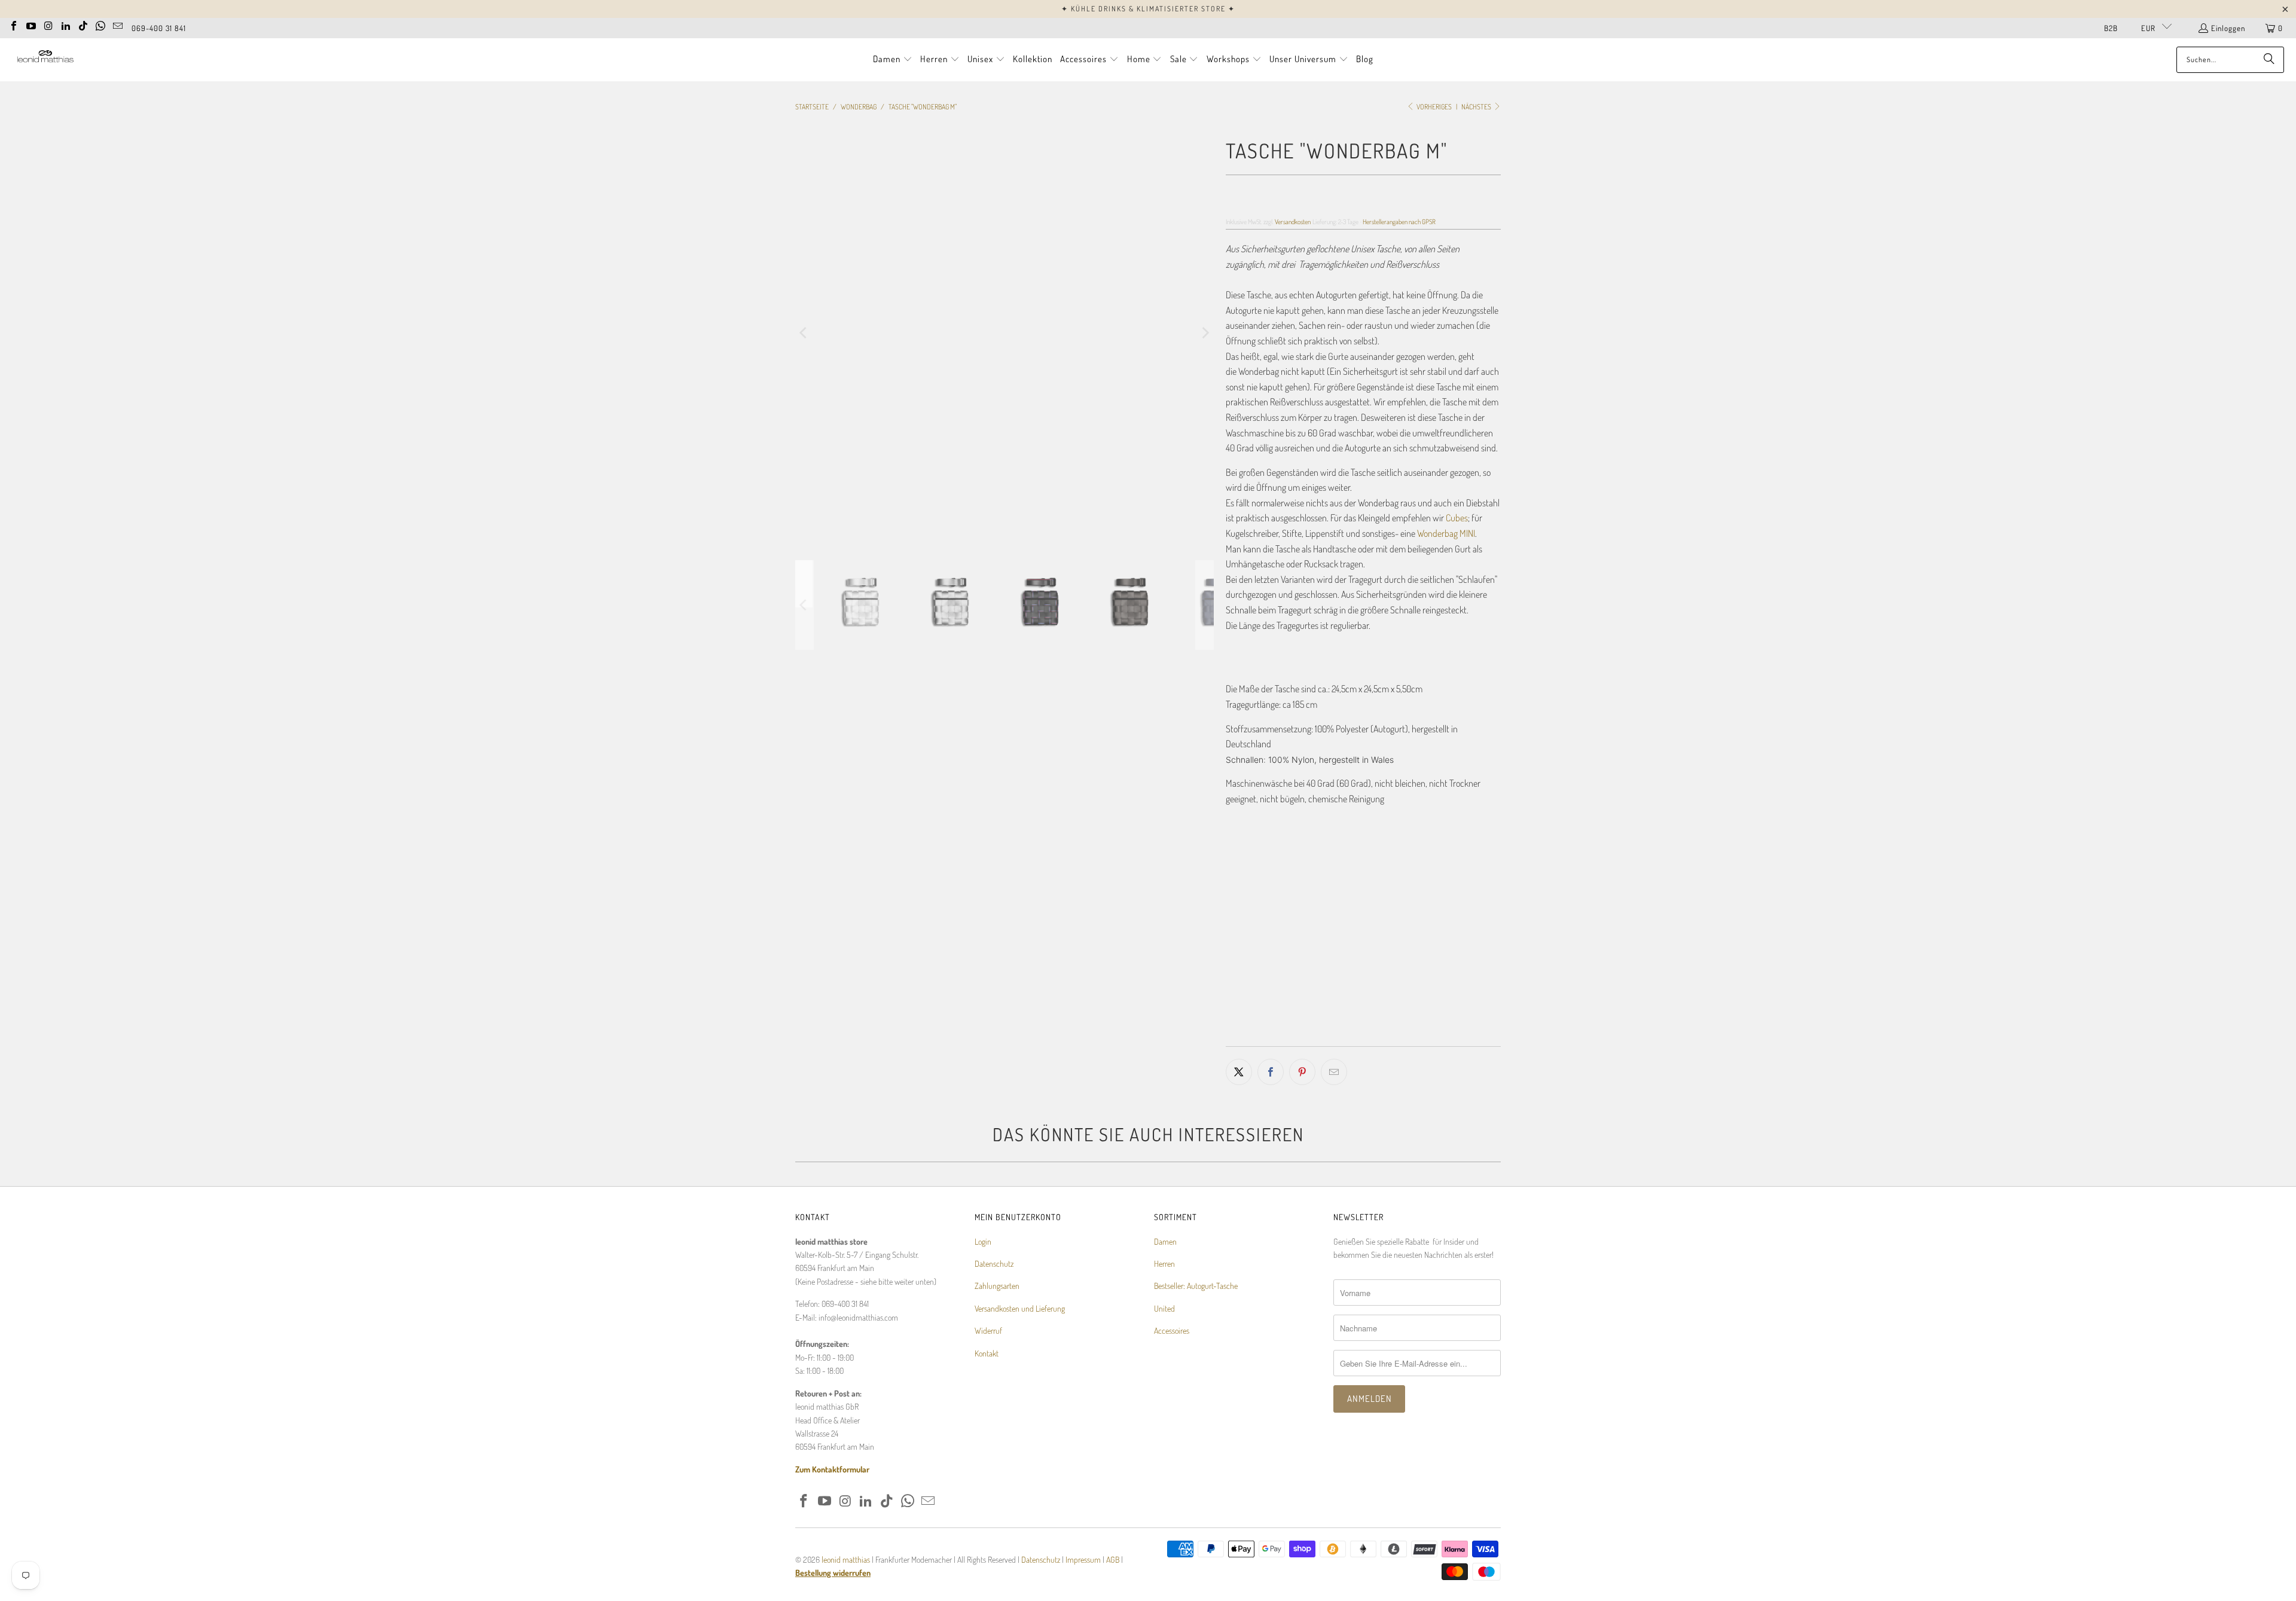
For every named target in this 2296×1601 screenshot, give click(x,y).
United (1164, 1308)
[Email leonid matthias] (118, 25)
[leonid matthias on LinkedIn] (66, 25)
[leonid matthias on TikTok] (83, 25)
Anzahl (1236, 951)
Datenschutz (994, 1264)
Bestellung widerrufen (833, 1573)
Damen (1165, 1241)
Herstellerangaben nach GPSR (1399, 221)
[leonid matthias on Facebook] (14, 25)
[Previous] (804, 333)
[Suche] (2269, 60)
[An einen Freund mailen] (1334, 1072)
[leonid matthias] (45, 59)
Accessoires (1172, 1330)
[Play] (1004, 333)
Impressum (1084, 1559)
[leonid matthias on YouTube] (31, 25)
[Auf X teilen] (1239, 1072)
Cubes (1457, 518)
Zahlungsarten (997, 1286)
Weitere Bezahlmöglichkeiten (1434, 1038)
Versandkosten (1293, 221)
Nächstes (1477, 107)
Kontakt (987, 1353)
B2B (2111, 28)
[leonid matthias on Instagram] (48, 25)
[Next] (1205, 333)
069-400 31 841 (159, 28)
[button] (893, 60)
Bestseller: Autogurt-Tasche (1196, 1286)
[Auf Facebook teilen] (1271, 1072)
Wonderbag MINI (1446, 533)
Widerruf (988, 1330)
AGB (1113, 1559)
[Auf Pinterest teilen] (1302, 1072)
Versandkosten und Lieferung (1020, 1308)
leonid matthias (846, 1559)
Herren (1164, 1264)
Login (983, 1241)
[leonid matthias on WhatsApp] (100, 25)
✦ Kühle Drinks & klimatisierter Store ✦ (1148, 9)
